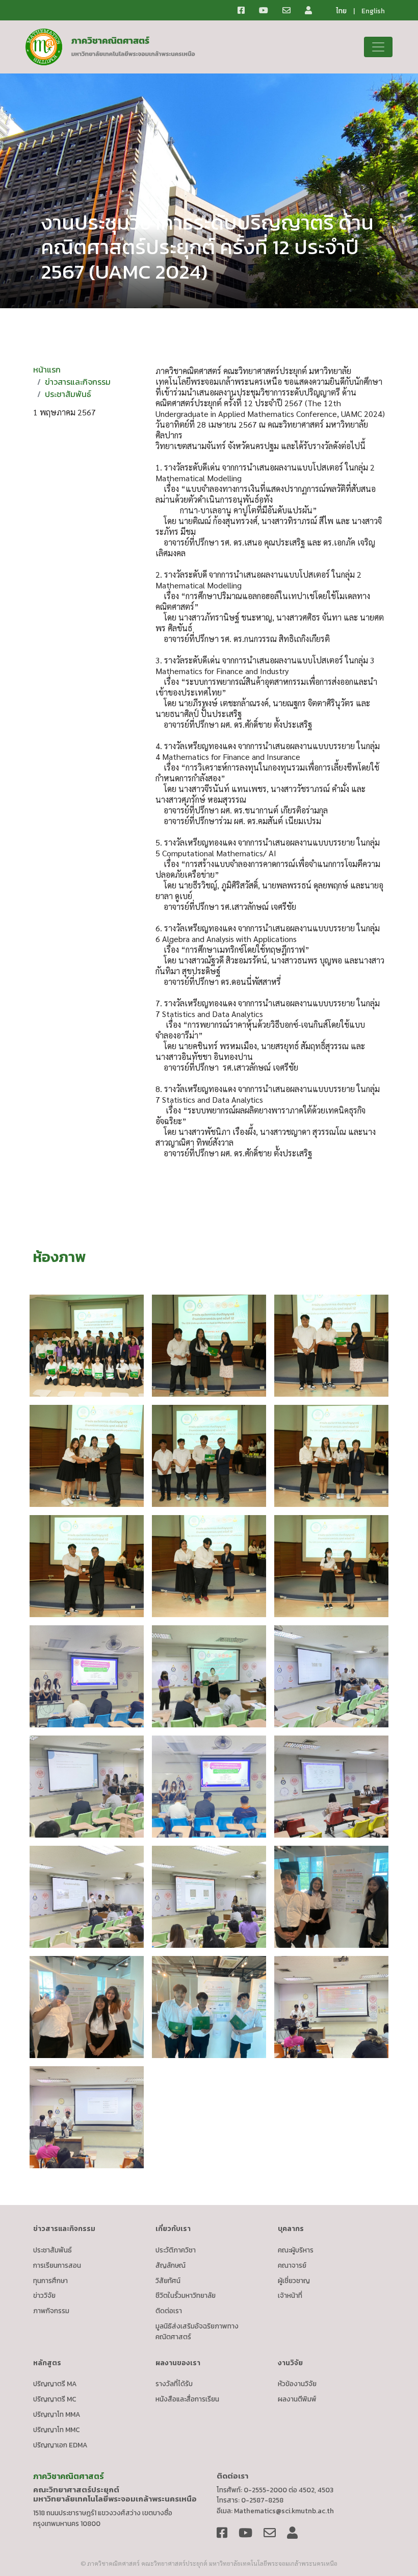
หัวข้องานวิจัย (297, 2384)
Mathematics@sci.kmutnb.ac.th (284, 2511)
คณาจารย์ (292, 2265)
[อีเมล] (293, 10)
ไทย (341, 11)
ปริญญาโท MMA (57, 2414)
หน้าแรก (47, 369)
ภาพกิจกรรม (51, 2311)
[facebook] (247, 10)
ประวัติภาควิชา (176, 2250)
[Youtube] (270, 10)
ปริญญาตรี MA (55, 2384)
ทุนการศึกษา (50, 2281)
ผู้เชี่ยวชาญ (294, 2281)
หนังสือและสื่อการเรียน (187, 2399)
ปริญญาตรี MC (55, 2399)
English (373, 11)
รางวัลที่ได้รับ (174, 2384)
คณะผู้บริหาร (296, 2250)
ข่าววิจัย (44, 2295)
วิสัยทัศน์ (168, 2281)
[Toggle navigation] (378, 47)
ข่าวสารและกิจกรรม (78, 382)
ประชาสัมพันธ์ (68, 394)
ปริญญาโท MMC (57, 2430)
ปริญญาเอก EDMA (60, 2445)
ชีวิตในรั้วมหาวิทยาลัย (186, 2295)
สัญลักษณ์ (171, 2265)
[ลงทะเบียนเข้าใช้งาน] (315, 10)
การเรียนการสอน (57, 2265)
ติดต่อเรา (169, 2311)
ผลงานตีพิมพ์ (297, 2399)
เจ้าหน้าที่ (290, 2295)
